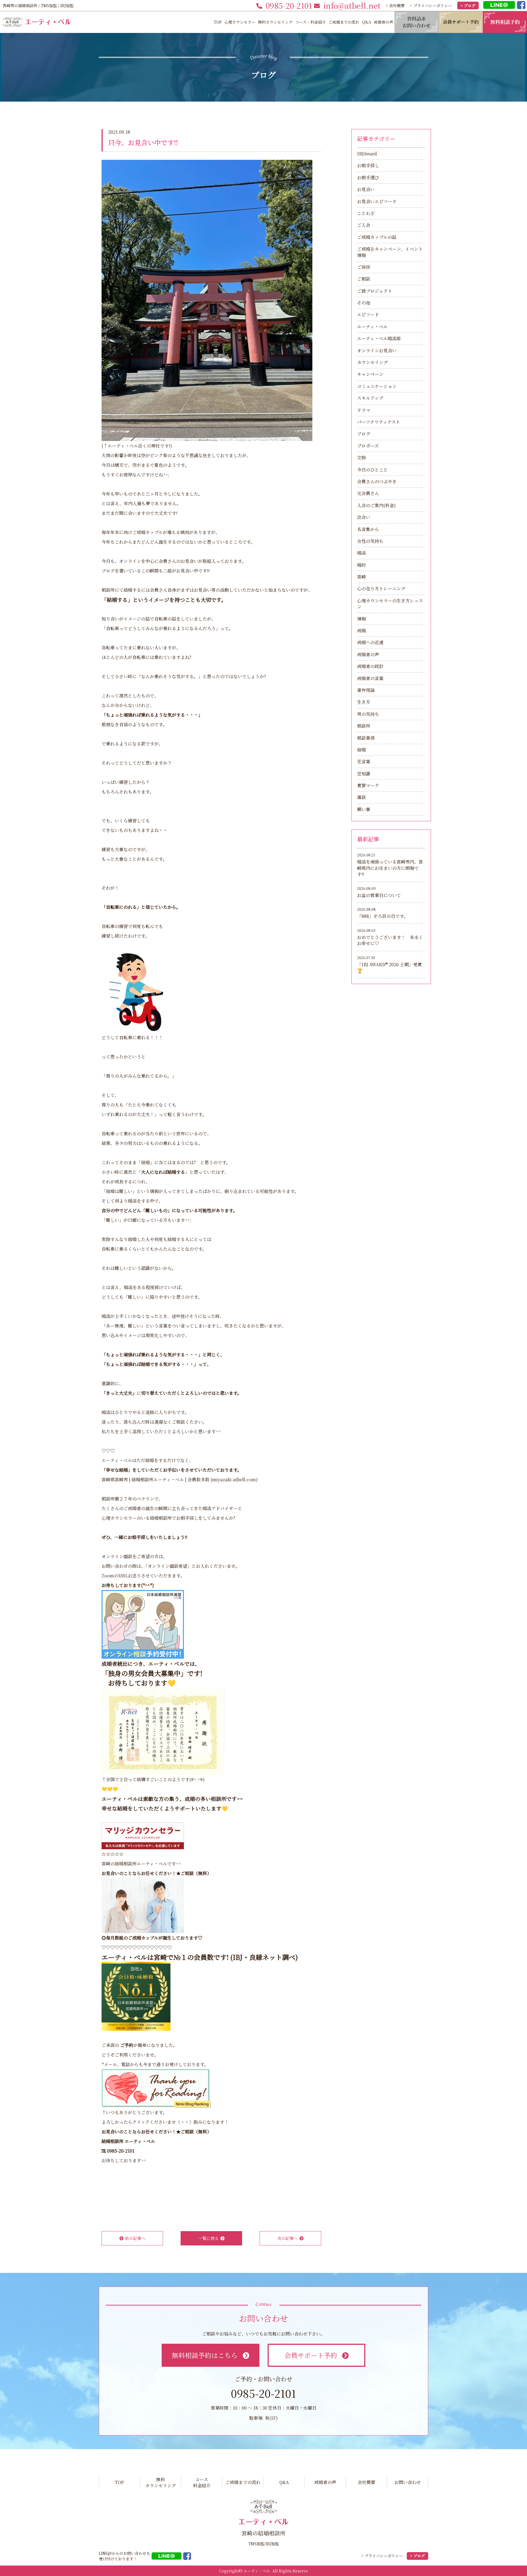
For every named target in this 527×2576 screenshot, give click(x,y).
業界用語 (366, 690)
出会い (364, 517)
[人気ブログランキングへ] (156, 2088)
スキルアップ (370, 398)
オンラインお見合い (377, 350)
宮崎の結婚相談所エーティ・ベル (134, 1864)
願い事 (364, 809)
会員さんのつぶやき (377, 481)
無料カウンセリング (275, 22)
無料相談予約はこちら (205, 2355)
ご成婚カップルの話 (377, 237)
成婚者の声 (383, 22)
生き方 (364, 702)
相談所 (364, 726)
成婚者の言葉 (370, 678)
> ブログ (468, 5)
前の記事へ (135, 2238)
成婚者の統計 (370, 666)
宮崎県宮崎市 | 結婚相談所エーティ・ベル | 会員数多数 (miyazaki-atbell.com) (180, 1480)
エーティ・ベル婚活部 (379, 338)
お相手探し (368, 165)
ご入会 (364, 225)
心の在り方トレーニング (381, 589)
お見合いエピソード (377, 201)
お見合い (366, 189)
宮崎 (361, 577)
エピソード (368, 315)
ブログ (364, 434)
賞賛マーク (368, 785)
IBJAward (367, 154)
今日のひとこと (372, 470)
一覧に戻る (208, 2238)
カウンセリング (372, 362)
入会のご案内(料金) (376, 505)
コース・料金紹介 (311, 22)
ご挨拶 (364, 267)
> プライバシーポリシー (431, 5)
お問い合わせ (408, 2482)
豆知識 (364, 774)
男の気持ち (368, 714)
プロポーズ (368, 446)
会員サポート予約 (311, 2355)
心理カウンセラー (240, 22)
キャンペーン (370, 374)
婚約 (361, 565)
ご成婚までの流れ (344, 22)
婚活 (361, 553)
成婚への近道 (370, 642)
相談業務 (366, 738)
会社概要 (366, 2482)
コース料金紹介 (202, 2483)
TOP (218, 22)
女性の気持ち (370, 541)
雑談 (361, 797)
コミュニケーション (377, 386)
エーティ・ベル (124, 1957)
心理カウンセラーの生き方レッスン (390, 604)
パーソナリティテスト (379, 422)
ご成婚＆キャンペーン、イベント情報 (390, 252)
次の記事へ (288, 2238)
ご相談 (364, 279)
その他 (364, 303)
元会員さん (368, 493)
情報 (361, 619)
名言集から (368, 529)
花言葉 (364, 762)
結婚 (361, 750)
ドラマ (364, 410)
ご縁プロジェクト (375, 291)
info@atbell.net (352, 5)
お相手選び (368, 178)
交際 (361, 458)
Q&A (367, 22)
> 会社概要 (395, 5)
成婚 (361, 631)
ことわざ (366, 213)
